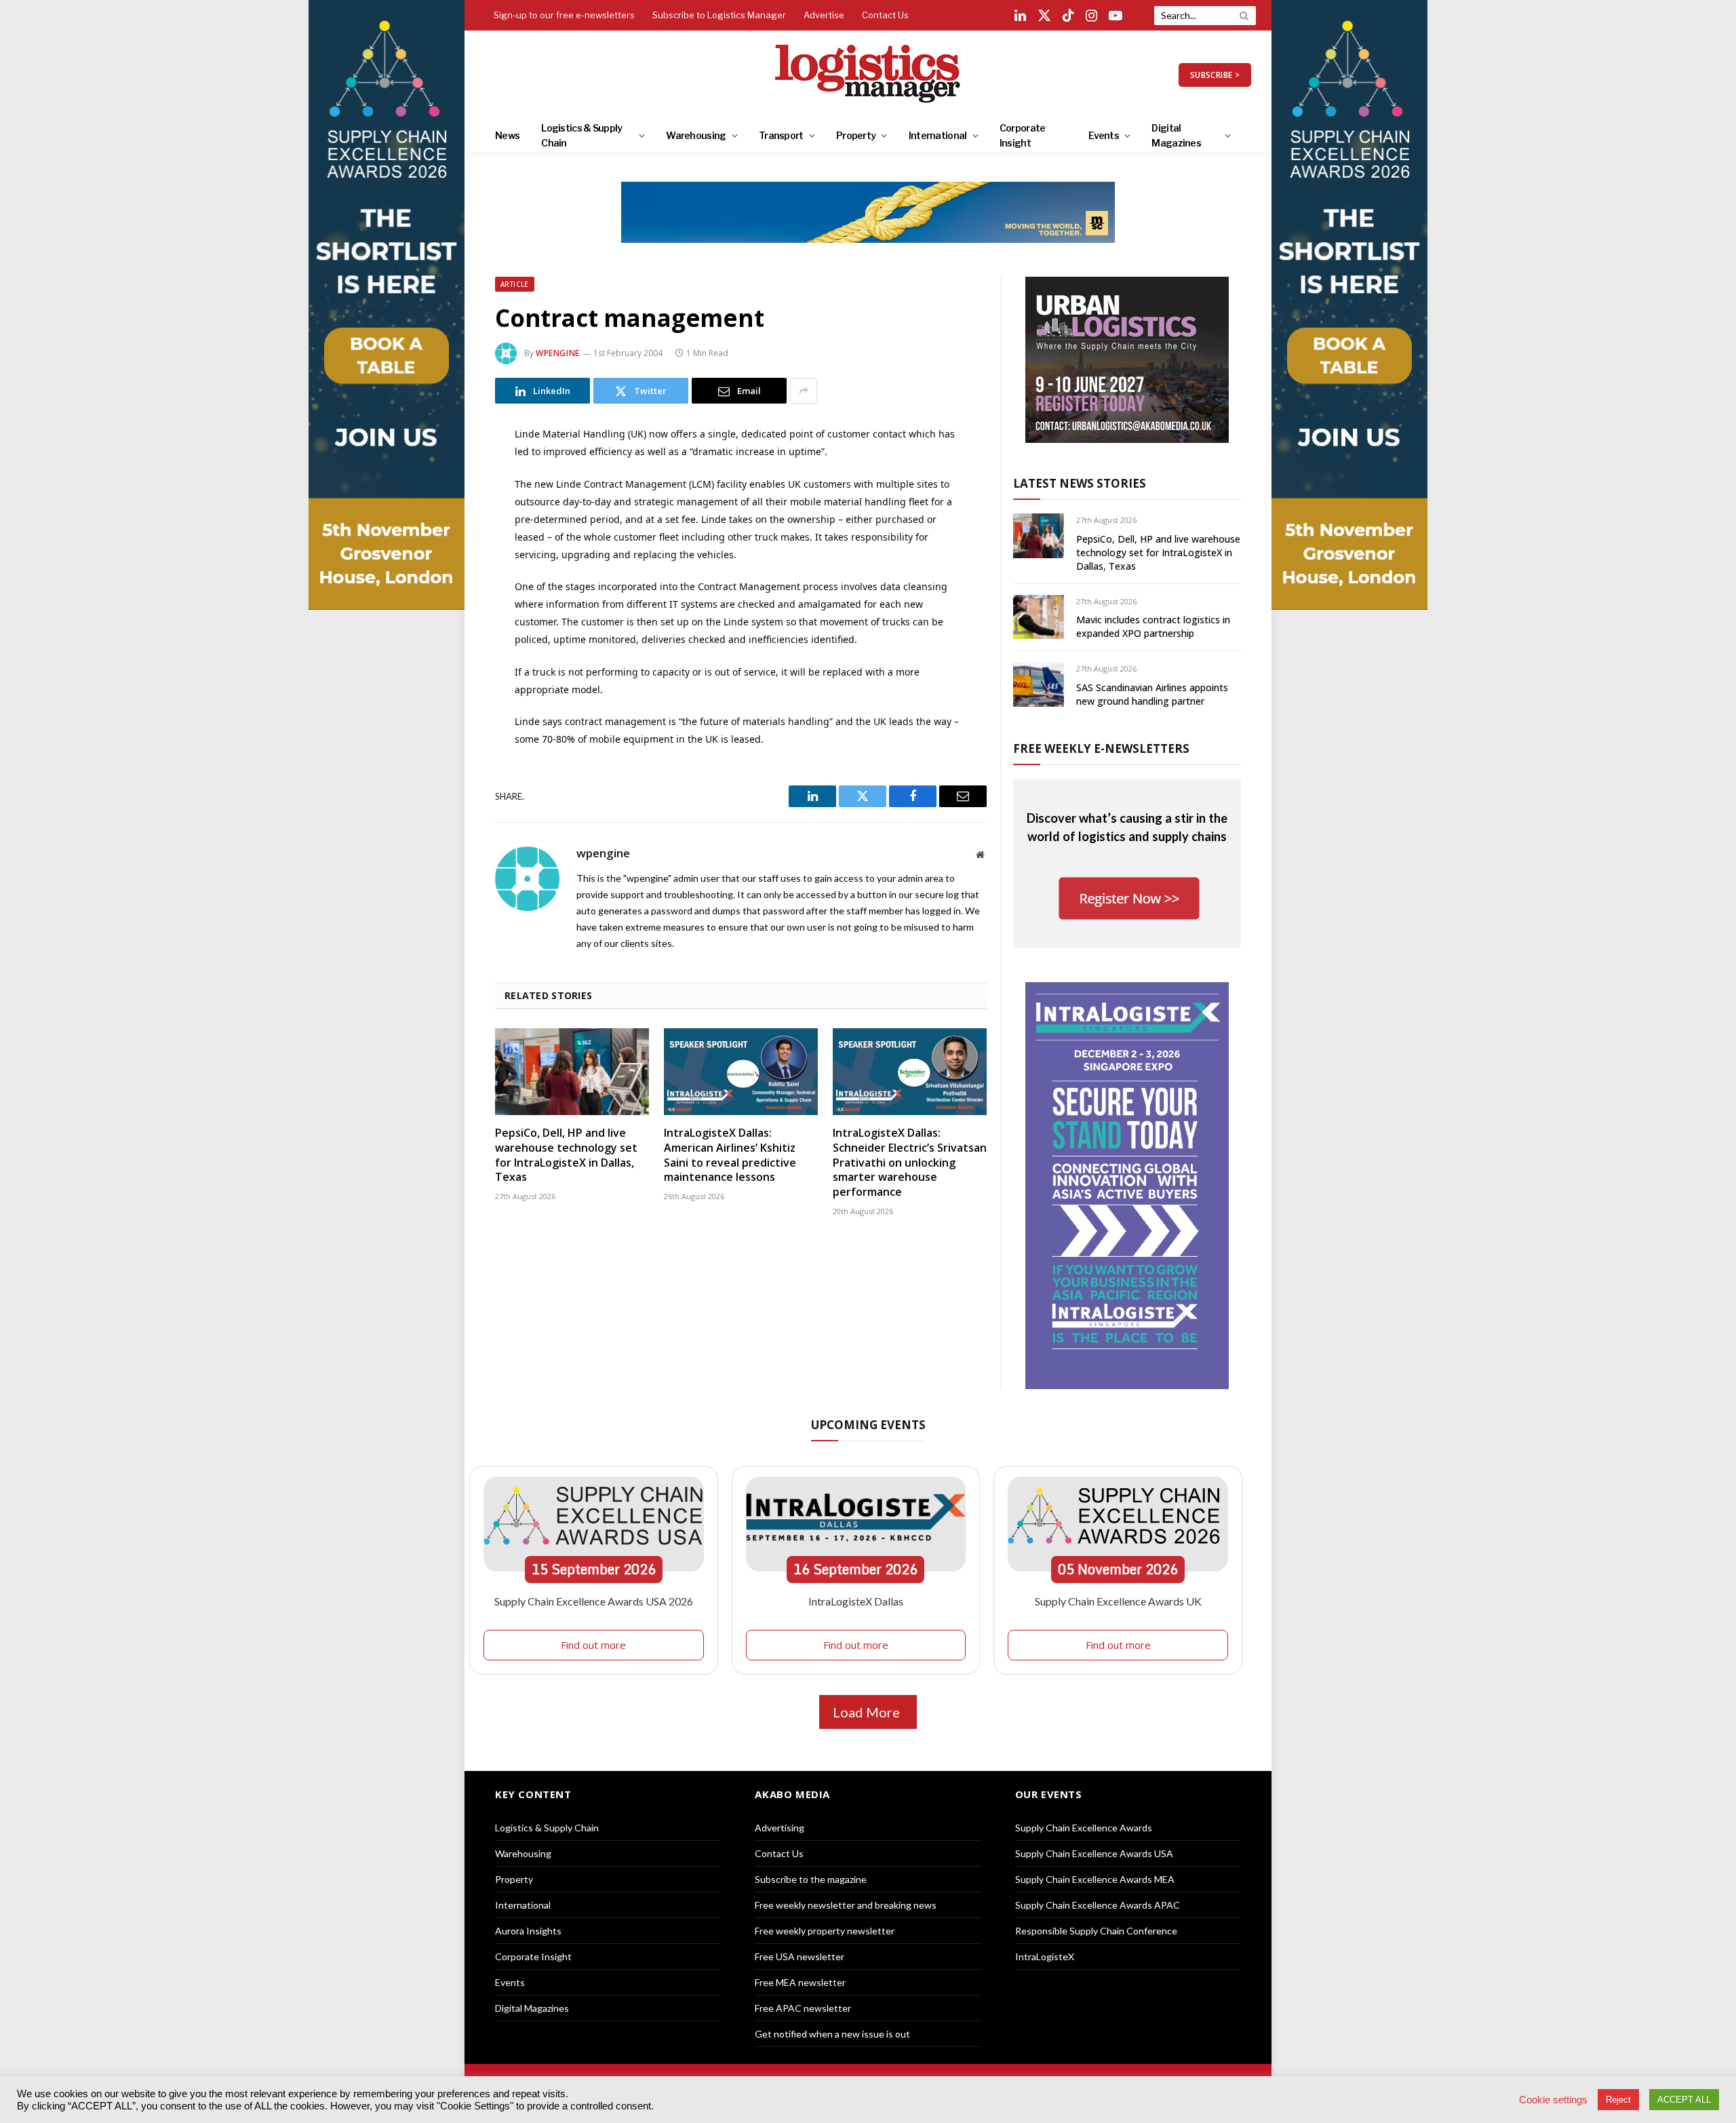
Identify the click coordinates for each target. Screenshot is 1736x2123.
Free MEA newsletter (800, 1982)
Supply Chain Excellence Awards (1084, 1828)
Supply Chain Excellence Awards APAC (1098, 1905)
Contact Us (885, 15)
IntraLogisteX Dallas (856, 1601)
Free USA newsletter (800, 1956)
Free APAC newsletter (803, 2008)
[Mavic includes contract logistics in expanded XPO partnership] (1039, 617)
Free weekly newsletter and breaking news (846, 1905)
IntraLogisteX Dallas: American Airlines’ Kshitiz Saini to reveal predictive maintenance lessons (730, 1155)
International (938, 135)
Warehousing (696, 135)
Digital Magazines (1176, 135)
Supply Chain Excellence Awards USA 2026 (594, 1601)
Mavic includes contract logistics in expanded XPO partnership (1153, 626)
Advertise (824, 15)
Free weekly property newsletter (825, 1931)
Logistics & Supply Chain (581, 135)
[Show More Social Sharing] (804, 391)
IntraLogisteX (1045, 1956)
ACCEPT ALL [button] (1684, 2100)
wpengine (558, 353)
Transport (781, 135)
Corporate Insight (1023, 135)
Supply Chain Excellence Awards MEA (1095, 1879)
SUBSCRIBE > (1215, 75)
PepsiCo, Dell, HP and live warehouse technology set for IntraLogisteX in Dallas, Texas (566, 1155)
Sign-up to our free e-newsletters (564, 15)
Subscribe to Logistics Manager (719, 15)
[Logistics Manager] (868, 75)
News (507, 135)
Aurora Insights (528, 1931)
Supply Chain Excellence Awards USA (1094, 1853)
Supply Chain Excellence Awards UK (1118, 1601)
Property (856, 135)
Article (515, 284)
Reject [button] (1618, 2100)
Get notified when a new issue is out (832, 2034)
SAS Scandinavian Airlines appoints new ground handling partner (1152, 694)
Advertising (780, 1828)
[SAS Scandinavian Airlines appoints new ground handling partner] (1039, 684)
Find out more (593, 1645)
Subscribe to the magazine (811, 1879)
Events (1104, 135)
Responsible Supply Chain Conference (1096, 1931)
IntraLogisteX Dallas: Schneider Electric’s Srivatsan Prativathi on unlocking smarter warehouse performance (910, 1163)
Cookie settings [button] (1553, 2100)
